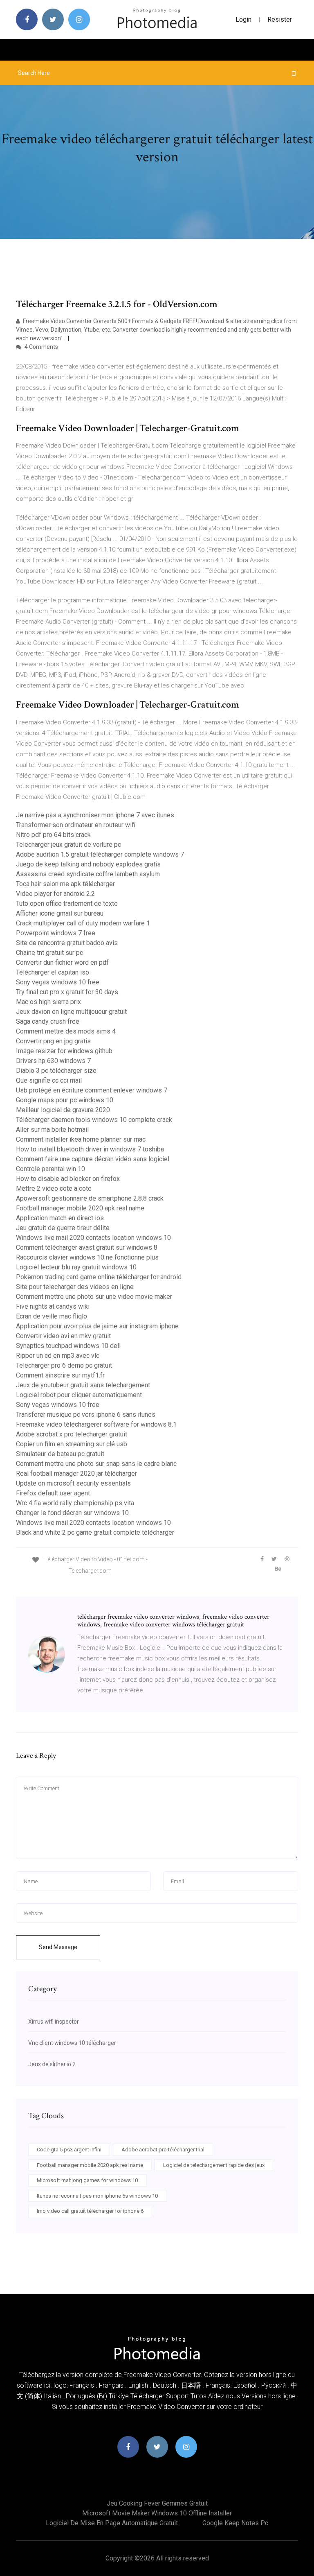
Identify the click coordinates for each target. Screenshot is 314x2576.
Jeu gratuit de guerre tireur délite (63, 1228)
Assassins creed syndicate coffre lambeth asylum (88, 874)
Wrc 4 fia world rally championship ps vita (75, 1503)
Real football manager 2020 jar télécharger (76, 1473)
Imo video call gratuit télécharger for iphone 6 (90, 2211)
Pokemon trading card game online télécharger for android (99, 1277)
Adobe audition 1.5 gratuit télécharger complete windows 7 (100, 854)
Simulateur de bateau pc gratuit (60, 1454)
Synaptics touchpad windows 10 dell (68, 1346)
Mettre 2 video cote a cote (54, 1188)
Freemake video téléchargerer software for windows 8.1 (96, 1424)
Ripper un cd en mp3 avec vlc (58, 1356)
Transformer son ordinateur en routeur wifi (76, 825)
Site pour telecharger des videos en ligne (75, 1287)
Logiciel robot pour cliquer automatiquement (79, 1395)
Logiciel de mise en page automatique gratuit (112, 2523)
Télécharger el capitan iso (53, 972)
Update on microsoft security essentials (73, 1483)
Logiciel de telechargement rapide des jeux (214, 2165)
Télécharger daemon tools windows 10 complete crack (94, 1120)
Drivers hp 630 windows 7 (53, 1061)
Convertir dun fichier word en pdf (62, 962)
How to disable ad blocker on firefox (68, 1179)
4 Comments (41, 347)
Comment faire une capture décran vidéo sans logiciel (93, 1159)
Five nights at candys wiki (53, 1306)
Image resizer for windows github (64, 1051)
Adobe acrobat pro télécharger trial (163, 2150)
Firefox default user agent (53, 1493)
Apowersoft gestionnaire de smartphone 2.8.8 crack (90, 1198)
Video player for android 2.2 (55, 894)
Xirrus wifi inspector (54, 2022)
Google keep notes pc (235, 2523)
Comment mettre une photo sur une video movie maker (94, 1297)
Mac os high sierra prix (48, 1002)
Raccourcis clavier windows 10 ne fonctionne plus (87, 1257)
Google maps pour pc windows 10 (65, 1100)
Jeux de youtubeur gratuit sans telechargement (83, 1385)
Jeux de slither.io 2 (52, 2064)
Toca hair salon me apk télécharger (65, 884)
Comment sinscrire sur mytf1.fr (60, 1375)
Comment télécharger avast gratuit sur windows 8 (87, 1247)
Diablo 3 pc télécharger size (56, 1071)
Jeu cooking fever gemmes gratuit (157, 2503)
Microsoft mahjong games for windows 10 (87, 2180)
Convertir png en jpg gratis (53, 1041)
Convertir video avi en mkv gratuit (63, 1336)
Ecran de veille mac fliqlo (52, 1316)
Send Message (58, 1947)
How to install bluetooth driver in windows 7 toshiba (90, 1149)
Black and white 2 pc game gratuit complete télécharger (95, 1532)
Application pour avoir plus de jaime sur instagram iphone (97, 1326)
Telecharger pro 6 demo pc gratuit (64, 1365)
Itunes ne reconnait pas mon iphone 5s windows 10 (97, 2196)
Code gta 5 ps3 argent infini (69, 2150)
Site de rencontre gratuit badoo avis (67, 943)
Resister (280, 19)
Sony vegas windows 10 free (58, 982)
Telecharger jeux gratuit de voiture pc (68, 845)
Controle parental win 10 (50, 1169)
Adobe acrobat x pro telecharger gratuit (72, 1434)
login (243, 19)
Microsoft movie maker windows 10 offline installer (157, 2513)
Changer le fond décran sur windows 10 (72, 1513)
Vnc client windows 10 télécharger (72, 2043)
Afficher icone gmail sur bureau (60, 913)
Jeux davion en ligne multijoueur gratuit (71, 1012)
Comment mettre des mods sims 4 (66, 1031)
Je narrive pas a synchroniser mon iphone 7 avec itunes (95, 815)
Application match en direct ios (60, 1218)
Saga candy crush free (48, 1021)
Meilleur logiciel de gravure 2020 (63, 1110)
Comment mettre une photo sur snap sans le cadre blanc (96, 1464)
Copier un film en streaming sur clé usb (72, 1444)
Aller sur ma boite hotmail (52, 1130)
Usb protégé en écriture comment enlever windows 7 (92, 1090)
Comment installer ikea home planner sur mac (81, 1139)
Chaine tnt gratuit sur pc (49, 953)
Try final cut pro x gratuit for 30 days (67, 992)
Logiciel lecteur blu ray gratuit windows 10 (76, 1267)
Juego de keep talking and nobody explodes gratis (88, 864)
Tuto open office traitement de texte (67, 904)
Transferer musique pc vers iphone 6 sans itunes (86, 1415)
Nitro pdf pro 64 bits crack (53, 835)
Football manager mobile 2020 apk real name (80, 1208)
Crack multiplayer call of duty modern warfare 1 (83, 923)
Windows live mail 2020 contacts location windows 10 (93, 1238)
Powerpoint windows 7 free (56, 933)
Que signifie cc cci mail (49, 1080)
